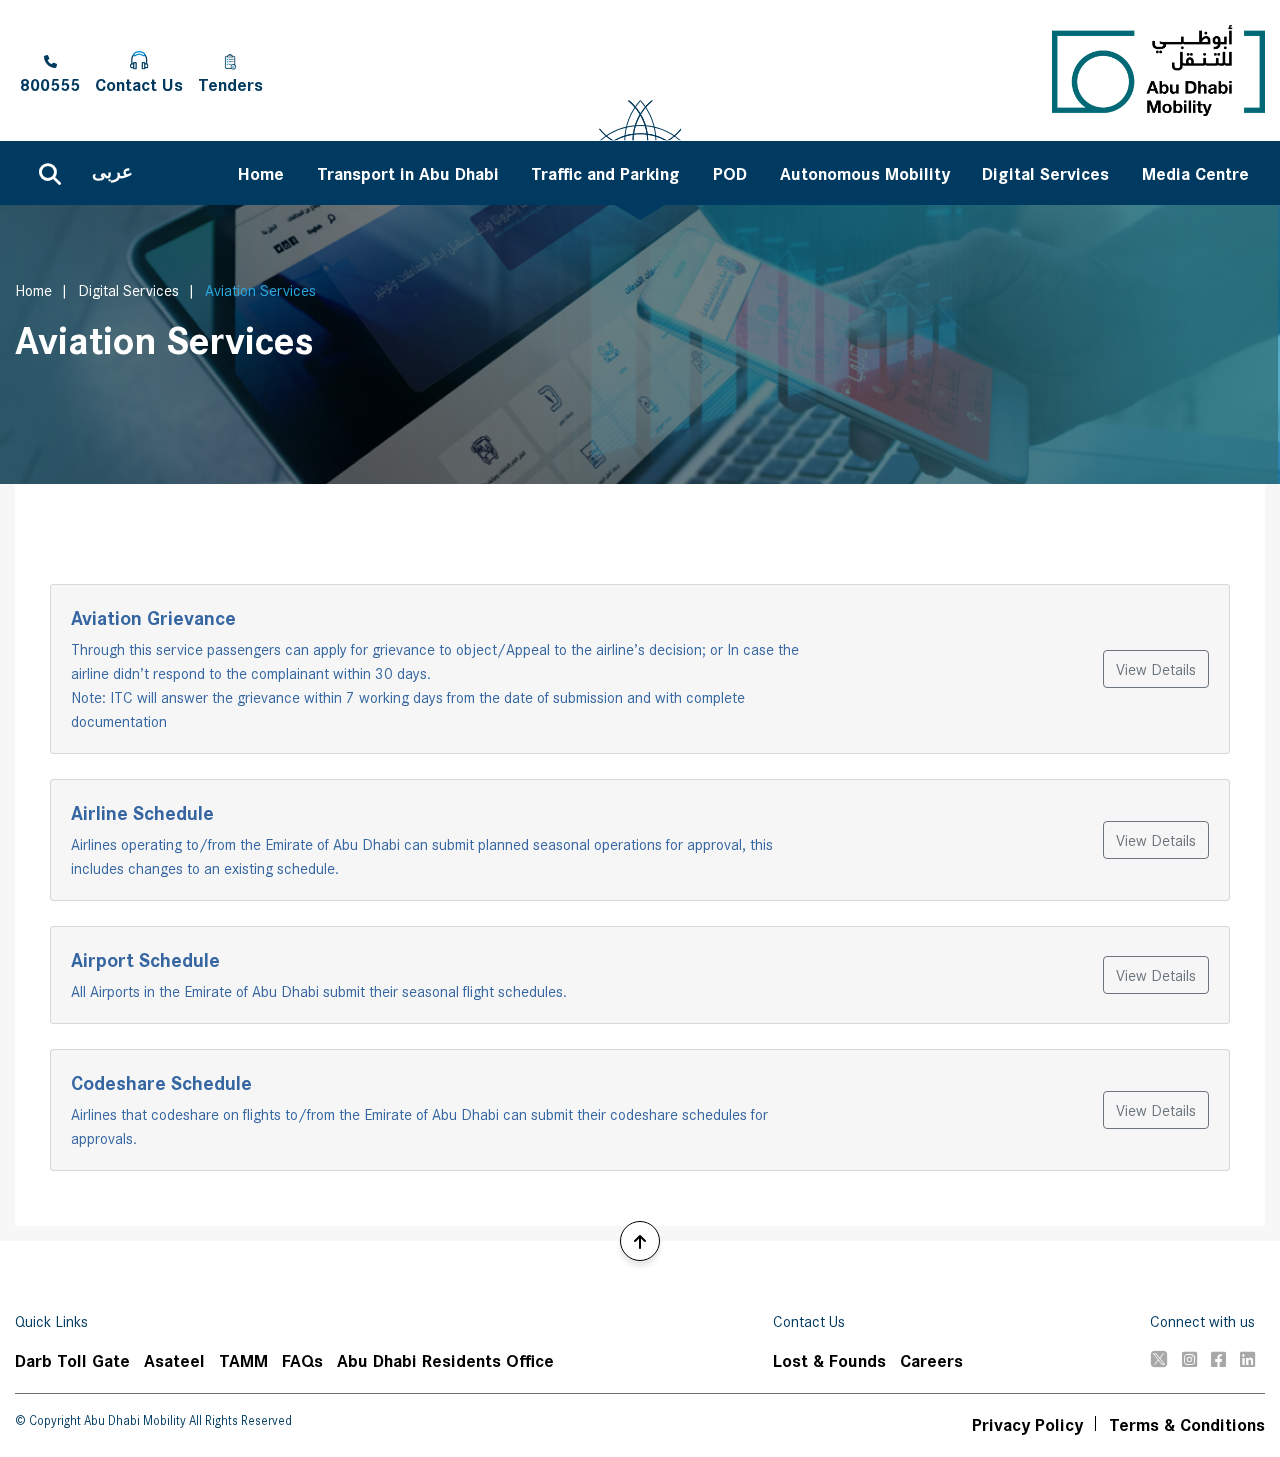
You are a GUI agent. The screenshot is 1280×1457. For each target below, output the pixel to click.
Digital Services (128, 289)
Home (33, 289)
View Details (1156, 668)
